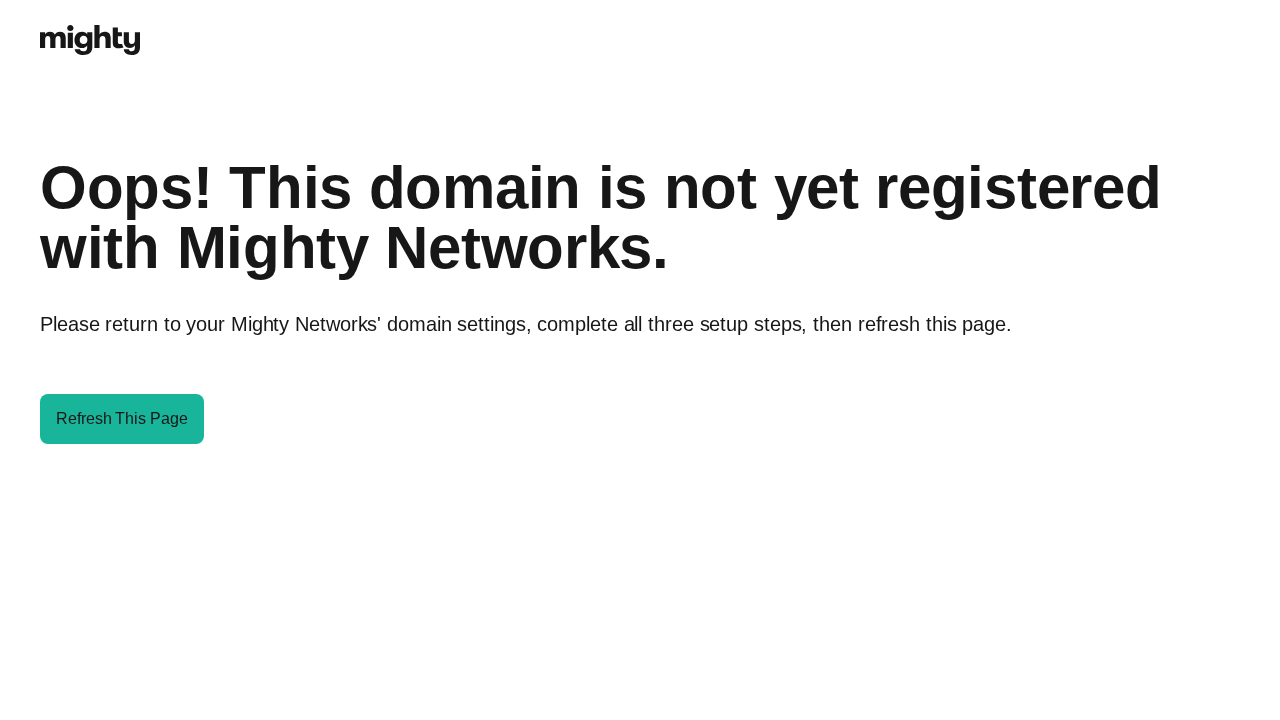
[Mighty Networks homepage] (90, 29)
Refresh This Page (122, 418)
